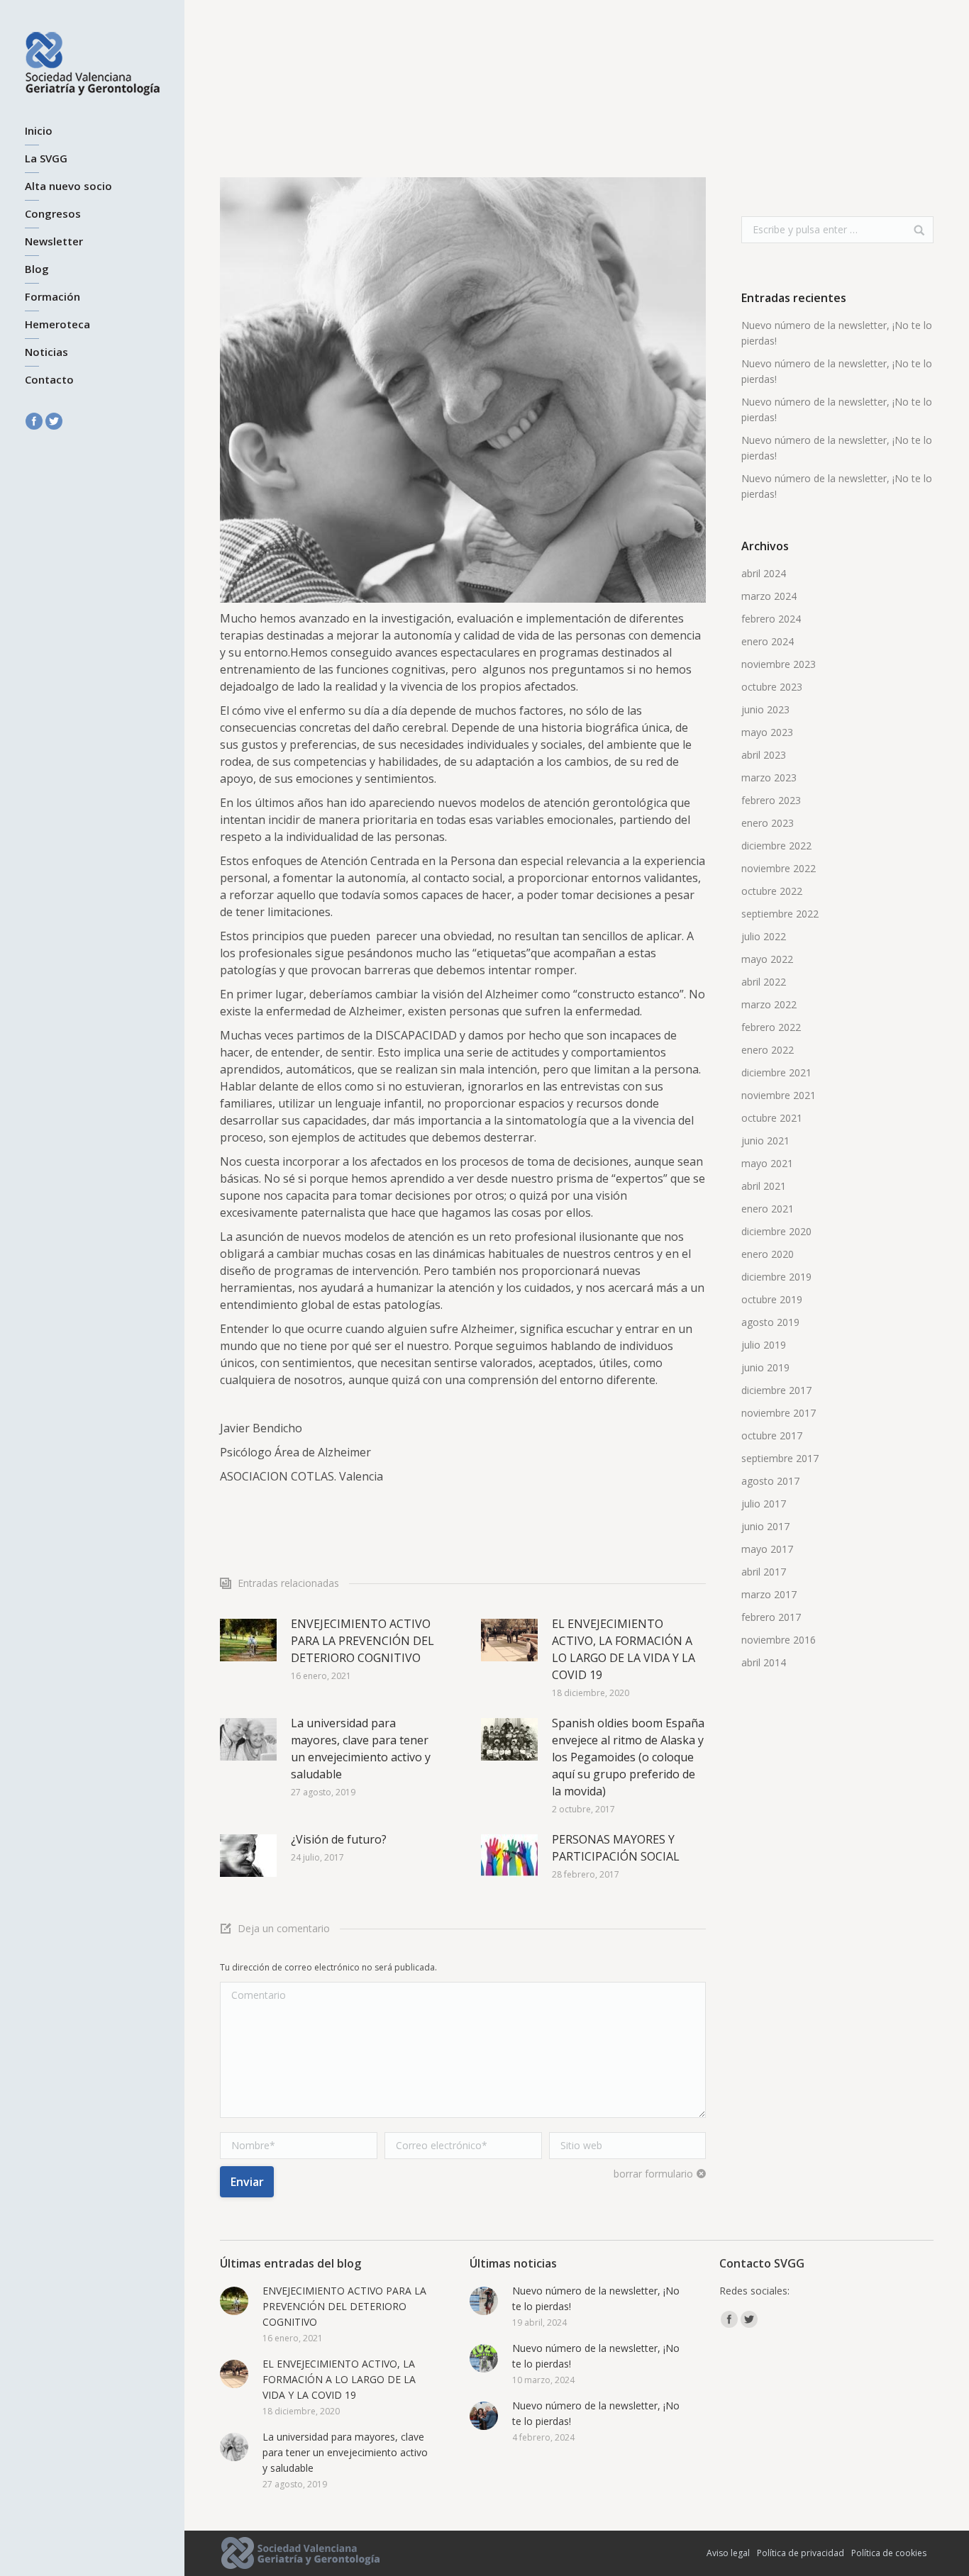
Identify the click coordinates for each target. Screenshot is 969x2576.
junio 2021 (765, 1141)
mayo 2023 (767, 732)
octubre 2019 (772, 1299)
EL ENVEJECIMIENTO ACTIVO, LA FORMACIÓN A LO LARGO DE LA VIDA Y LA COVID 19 (624, 1649)
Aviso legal (728, 2553)
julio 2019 (764, 1345)
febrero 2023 (771, 800)
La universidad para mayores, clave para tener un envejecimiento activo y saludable (361, 1749)
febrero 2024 (771, 619)
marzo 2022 (769, 1004)
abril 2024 (764, 573)
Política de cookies (889, 2553)
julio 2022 (764, 936)
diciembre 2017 (776, 1390)
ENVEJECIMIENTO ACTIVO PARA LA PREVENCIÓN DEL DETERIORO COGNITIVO (362, 1641)
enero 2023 (768, 823)
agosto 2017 (770, 1481)
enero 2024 (768, 641)
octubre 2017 (772, 1435)
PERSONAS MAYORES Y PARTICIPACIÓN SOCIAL (616, 1848)
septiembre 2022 (780, 914)
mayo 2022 (767, 959)
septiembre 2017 (780, 1458)
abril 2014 (764, 1662)
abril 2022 (764, 982)
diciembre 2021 (776, 1072)
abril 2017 (764, 1572)
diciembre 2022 (776, 846)
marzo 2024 (769, 596)
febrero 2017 (771, 1617)
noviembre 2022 (779, 868)
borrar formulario (653, 2174)
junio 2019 (765, 1367)
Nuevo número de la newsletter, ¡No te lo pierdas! (837, 333)
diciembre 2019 (776, 1277)
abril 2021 (764, 1186)
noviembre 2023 (779, 664)
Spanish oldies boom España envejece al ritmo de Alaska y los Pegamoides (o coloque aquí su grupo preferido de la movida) (628, 1757)
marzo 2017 (769, 1594)
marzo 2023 (769, 777)
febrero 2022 (771, 1027)
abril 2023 (764, 755)
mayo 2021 (767, 1163)
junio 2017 (765, 1526)
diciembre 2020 (776, 1231)
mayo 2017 (767, 1549)
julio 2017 (764, 1504)
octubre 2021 (772, 1118)
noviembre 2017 (779, 1413)
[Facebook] (34, 421)
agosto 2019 (770, 1322)
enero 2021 (768, 1209)
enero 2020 (768, 1254)
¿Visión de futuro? (339, 1839)
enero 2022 (768, 1050)
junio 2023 (765, 709)
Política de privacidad (801, 2553)
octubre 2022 (772, 891)
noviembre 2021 (779, 1095)
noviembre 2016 (779, 1640)
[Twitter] (54, 421)
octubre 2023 (772, 687)
